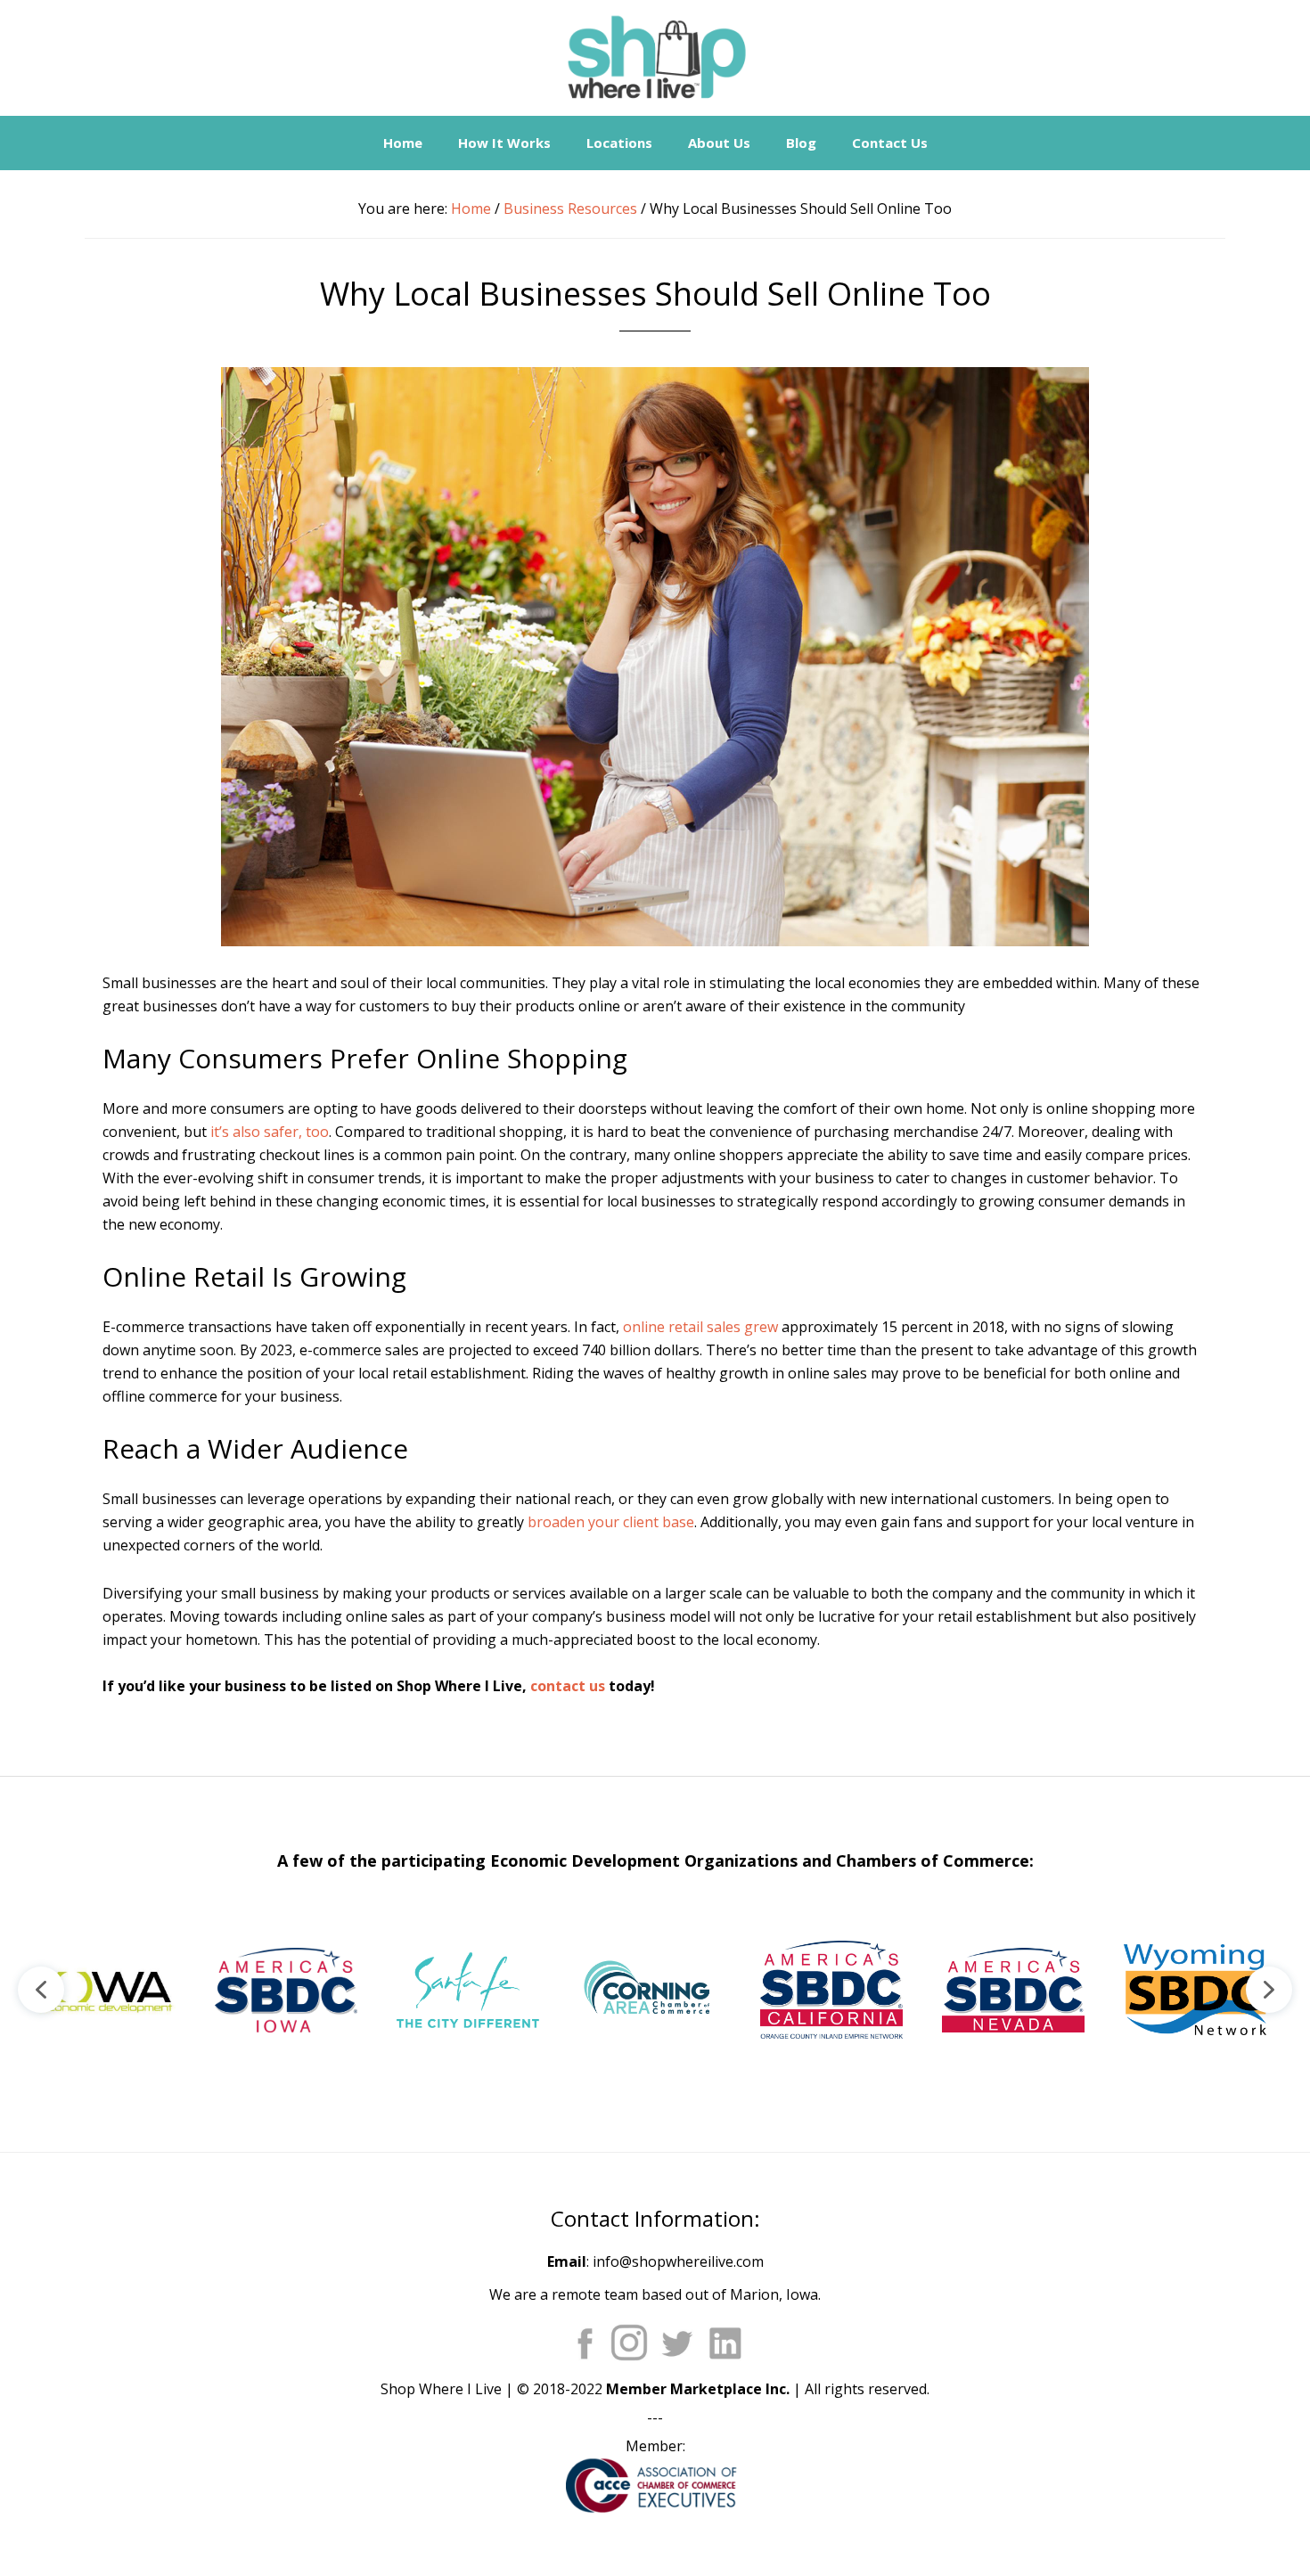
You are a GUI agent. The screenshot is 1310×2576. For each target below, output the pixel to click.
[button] (104, 1990)
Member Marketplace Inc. (698, 2389)
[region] (655, 1990)
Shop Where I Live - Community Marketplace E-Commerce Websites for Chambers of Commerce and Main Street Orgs (655, 58)
